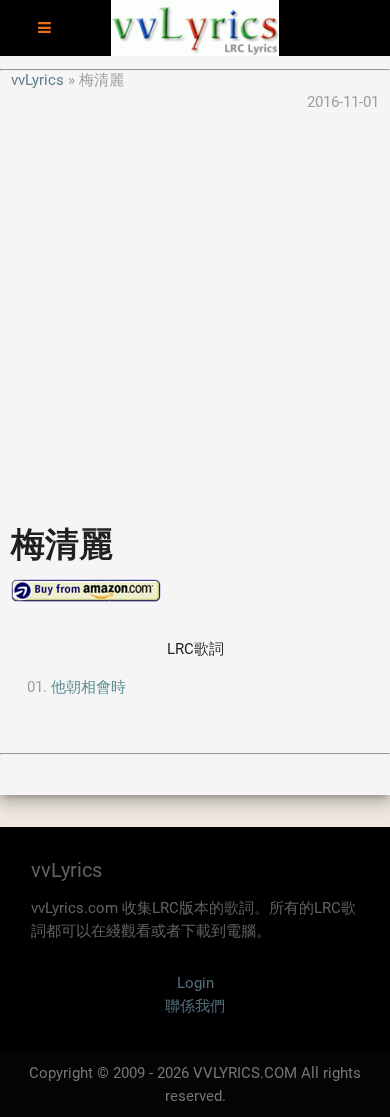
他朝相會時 (88, 687)
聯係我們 (195, 1006)
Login (195, 983)
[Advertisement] (195, 309)
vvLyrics (37, 80)
